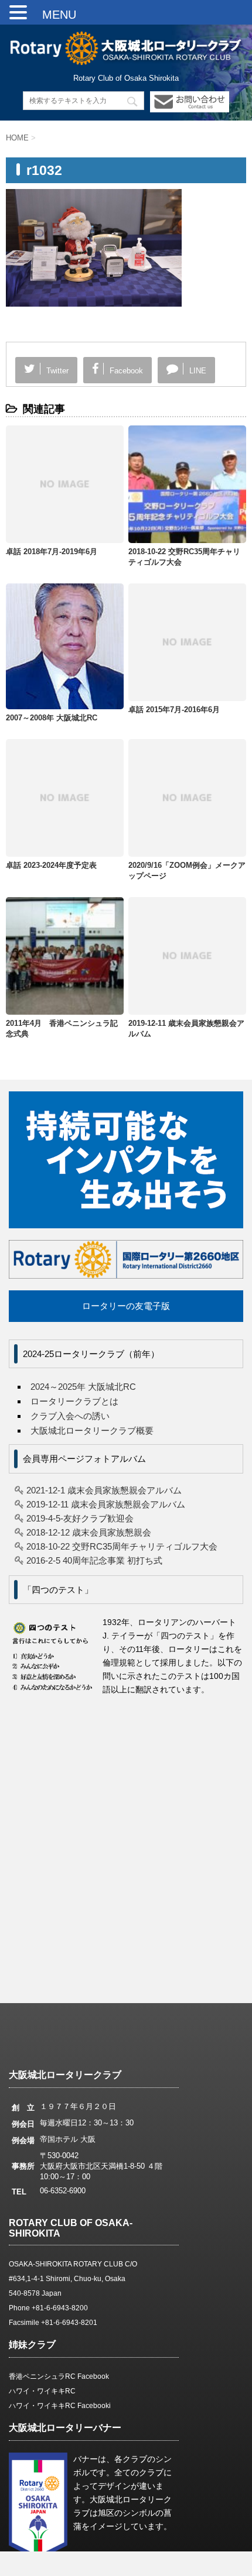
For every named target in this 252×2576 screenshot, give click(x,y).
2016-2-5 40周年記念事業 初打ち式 (94, 1560)
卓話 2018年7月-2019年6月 (52, 552)
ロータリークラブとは (74, 1401)
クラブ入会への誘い (70, 1416)
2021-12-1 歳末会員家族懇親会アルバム (104, 1490)
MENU (53, 15)
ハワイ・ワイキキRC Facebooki (60, 2406)
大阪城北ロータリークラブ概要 (92, 1430)
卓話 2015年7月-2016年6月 (174, 710)
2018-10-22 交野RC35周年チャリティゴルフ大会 (122, 1546)
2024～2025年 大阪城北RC (83, 1387)
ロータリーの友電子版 (126, 1306)
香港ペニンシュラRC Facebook (59, 2376)
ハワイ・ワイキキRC (42, 2391)
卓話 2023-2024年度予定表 (51, 865)
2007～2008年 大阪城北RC (52, 718)
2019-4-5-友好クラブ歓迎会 (80, 1518)
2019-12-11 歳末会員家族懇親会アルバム (106, 1504)
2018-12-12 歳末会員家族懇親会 (89, 1532)
